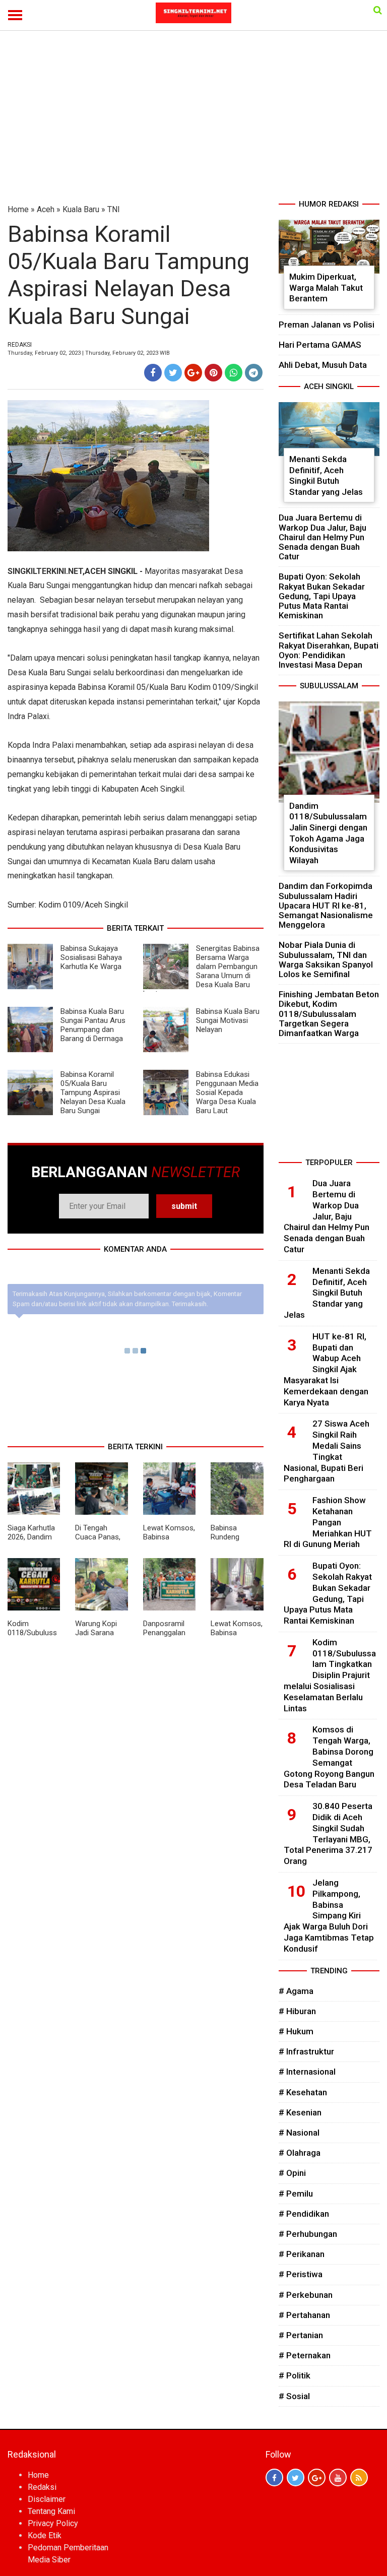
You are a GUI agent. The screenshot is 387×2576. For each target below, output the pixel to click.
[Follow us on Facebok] (274, 2477)
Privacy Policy (53, 2523)
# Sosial (294, 2396)
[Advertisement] (193, 123)
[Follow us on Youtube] (338, 2477)
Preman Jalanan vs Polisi (327, 325)
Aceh (46, 209)
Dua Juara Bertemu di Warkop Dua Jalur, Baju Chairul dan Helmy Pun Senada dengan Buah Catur (322, 537)
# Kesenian (300, 2112)
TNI (114, 209)
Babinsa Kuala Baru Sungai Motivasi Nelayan (228, 1020)
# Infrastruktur (306, 2051)
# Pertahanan (304, 2315)
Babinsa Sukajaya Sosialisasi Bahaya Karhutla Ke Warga (91, 957)
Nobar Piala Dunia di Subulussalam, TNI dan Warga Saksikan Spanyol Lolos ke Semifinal (326, 959)
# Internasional (307, 2072)
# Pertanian (301, 2335)
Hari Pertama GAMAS (320, 345)
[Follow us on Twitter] (296, 2477)
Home (18, 209)
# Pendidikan (304, 2214)
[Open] (378, 10)
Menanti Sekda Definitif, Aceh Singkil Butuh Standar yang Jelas (326, 475)
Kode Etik (45, 2535)
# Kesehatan (303, 2092)
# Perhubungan (308, 2234)
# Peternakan (305, 2355)
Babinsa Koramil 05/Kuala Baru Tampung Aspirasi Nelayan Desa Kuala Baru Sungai (93, 1092)
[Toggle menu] (15, 15)
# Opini (292, 2173)
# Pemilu (296, 2194)
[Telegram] (254, 373)
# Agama (296, 1991)
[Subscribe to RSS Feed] (359, 2477)
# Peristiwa (301, 2274)
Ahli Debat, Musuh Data (323, 365)
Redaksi (42, 2487)
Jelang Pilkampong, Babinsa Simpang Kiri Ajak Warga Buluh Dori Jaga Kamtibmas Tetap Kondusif (329, 1916)
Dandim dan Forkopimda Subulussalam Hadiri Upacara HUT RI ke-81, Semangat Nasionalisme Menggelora (326, 905)
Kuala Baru (81, 209)
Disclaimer (47, 2499)
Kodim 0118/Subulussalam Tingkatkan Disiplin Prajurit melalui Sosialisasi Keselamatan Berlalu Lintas (330, 1675)
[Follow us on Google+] (317, 2477)
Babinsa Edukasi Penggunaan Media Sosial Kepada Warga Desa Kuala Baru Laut (227, 1092)
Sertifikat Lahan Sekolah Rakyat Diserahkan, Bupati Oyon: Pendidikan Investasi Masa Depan (329, 650)
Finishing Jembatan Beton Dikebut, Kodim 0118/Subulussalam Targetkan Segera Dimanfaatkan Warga (329, 1014)
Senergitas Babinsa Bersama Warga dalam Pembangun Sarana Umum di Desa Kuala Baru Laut (201, 971)
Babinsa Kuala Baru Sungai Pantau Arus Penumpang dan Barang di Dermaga (93, 1025)
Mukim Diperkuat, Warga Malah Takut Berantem (326, 287)
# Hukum (296, 2031)
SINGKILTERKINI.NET (45, 571)
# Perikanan (302, 2254)
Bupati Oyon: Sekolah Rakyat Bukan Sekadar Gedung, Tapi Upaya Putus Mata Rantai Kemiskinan (322, 596)
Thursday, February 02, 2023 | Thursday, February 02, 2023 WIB (89, 353)
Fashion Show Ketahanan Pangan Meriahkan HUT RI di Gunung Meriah (328, 1522)
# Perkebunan (306, 2295)
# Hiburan (297, 2011)
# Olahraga (300, 2153)
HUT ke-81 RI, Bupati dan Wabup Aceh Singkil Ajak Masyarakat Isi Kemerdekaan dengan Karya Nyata (326, 1369)
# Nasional (299, 2133)
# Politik (295, 2375)
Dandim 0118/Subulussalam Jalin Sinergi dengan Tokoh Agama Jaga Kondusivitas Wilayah (328, 833)
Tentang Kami (51, 2511)
